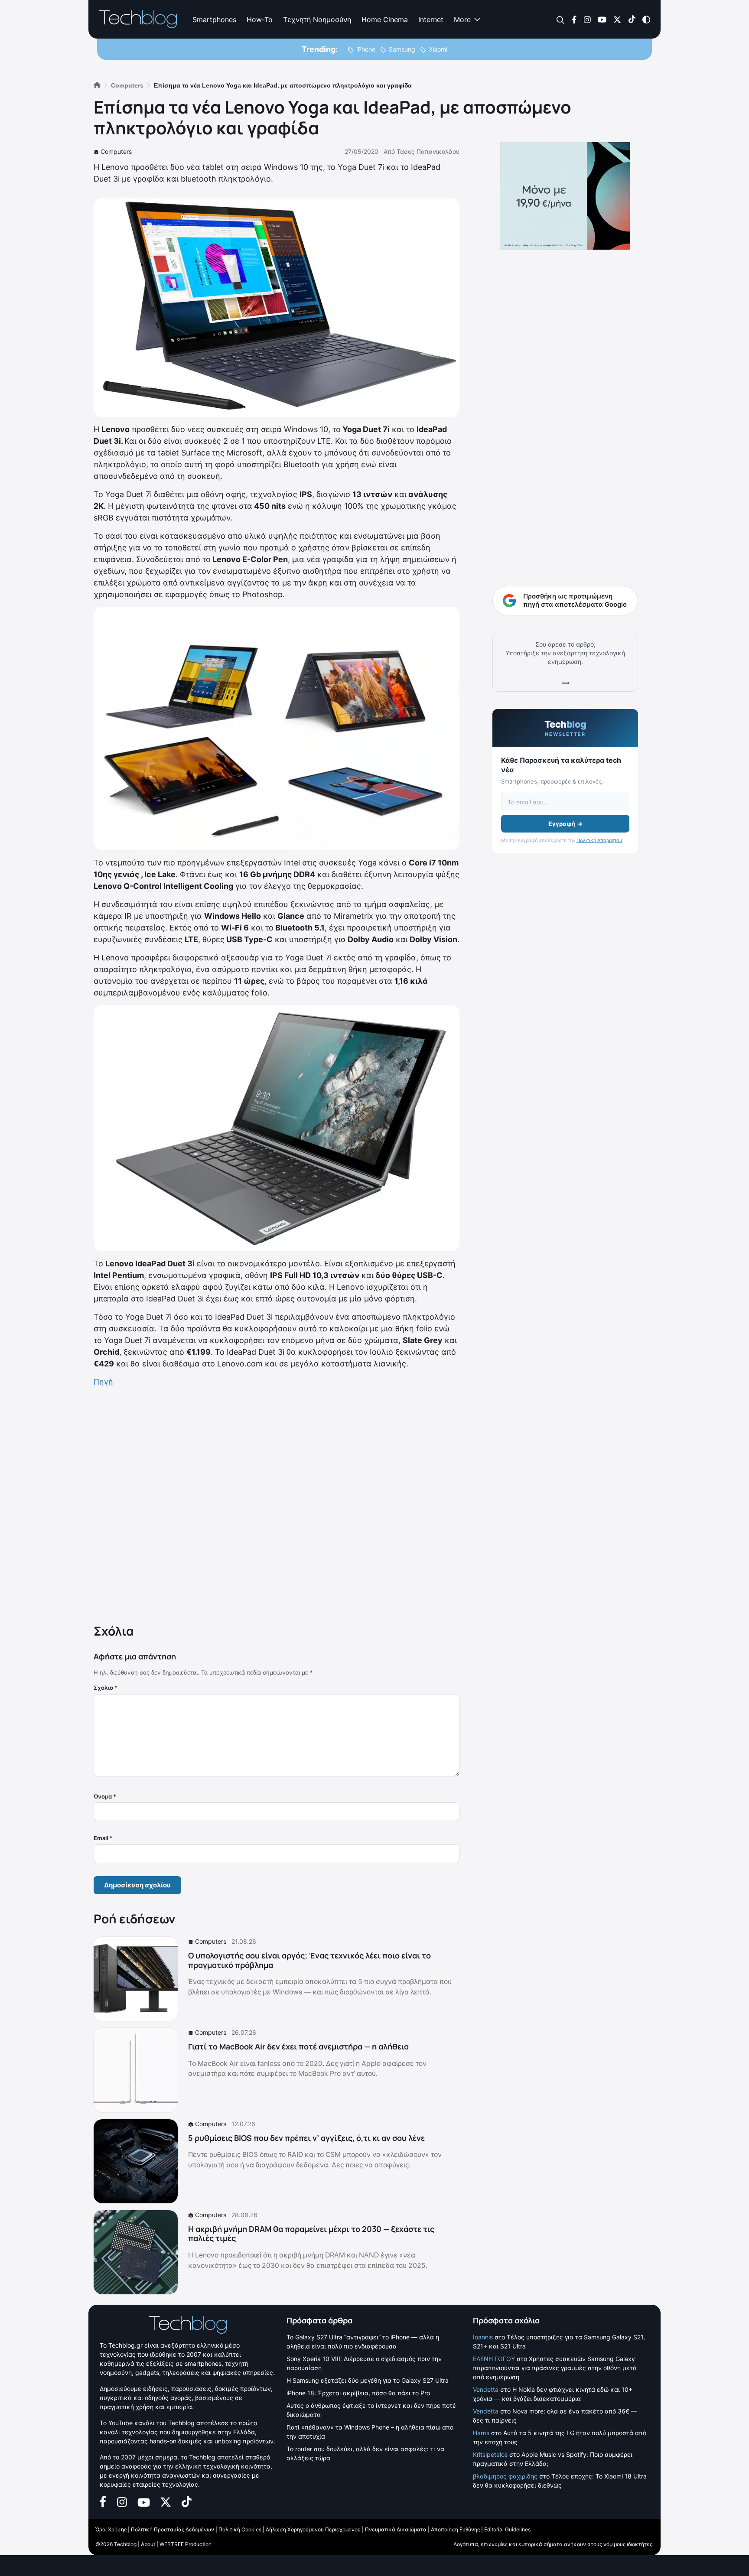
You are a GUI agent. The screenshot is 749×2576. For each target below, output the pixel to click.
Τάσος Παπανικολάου (428, 151)
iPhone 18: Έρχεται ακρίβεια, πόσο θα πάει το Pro (358, 2393)
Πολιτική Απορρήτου (599, 840)
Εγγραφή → (565, 824)
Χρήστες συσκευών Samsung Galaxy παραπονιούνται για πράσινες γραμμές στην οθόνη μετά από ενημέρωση (555, 2368)
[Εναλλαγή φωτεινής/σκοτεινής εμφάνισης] (646, 19)
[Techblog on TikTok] (632, 19)
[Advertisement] (277, 1504)
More (462, 20)
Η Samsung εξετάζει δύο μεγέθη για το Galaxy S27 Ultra (368, 2380)
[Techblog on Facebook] (574, 19)
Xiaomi (438, 49)
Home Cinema (385, 20)
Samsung (402, 49)
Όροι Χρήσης (111, 2529)
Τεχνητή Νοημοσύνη (317, 20)
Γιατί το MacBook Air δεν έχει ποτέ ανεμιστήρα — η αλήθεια (298, 2046)
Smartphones (214, 20)
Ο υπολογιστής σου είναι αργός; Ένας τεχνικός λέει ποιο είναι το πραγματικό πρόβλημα (309, 1960)
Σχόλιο (106, 1688)
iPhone (366, 49)
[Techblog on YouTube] (602, 19)
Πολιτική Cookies (240, 2529)
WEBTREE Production (186, 2544)
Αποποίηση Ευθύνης (455, 2529)
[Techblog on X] (617, 19)
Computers (116, 151)
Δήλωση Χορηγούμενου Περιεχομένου (313, 2529)
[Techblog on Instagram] (587, 19)
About (148, 2544)
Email (103, 1838)
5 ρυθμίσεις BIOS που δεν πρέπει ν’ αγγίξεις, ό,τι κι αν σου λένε (306, 2138)
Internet (431, 20)
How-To (260, 20)
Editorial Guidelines (507, 2529)
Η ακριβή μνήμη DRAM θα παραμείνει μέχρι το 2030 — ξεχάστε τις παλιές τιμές (311, 2234)
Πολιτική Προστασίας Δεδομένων (173, 2529)
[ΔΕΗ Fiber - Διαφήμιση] (565, 196)
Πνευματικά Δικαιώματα (396, 2529)
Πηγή (103, 1382)
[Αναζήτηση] (561, 20)
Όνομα (105, 1796)
